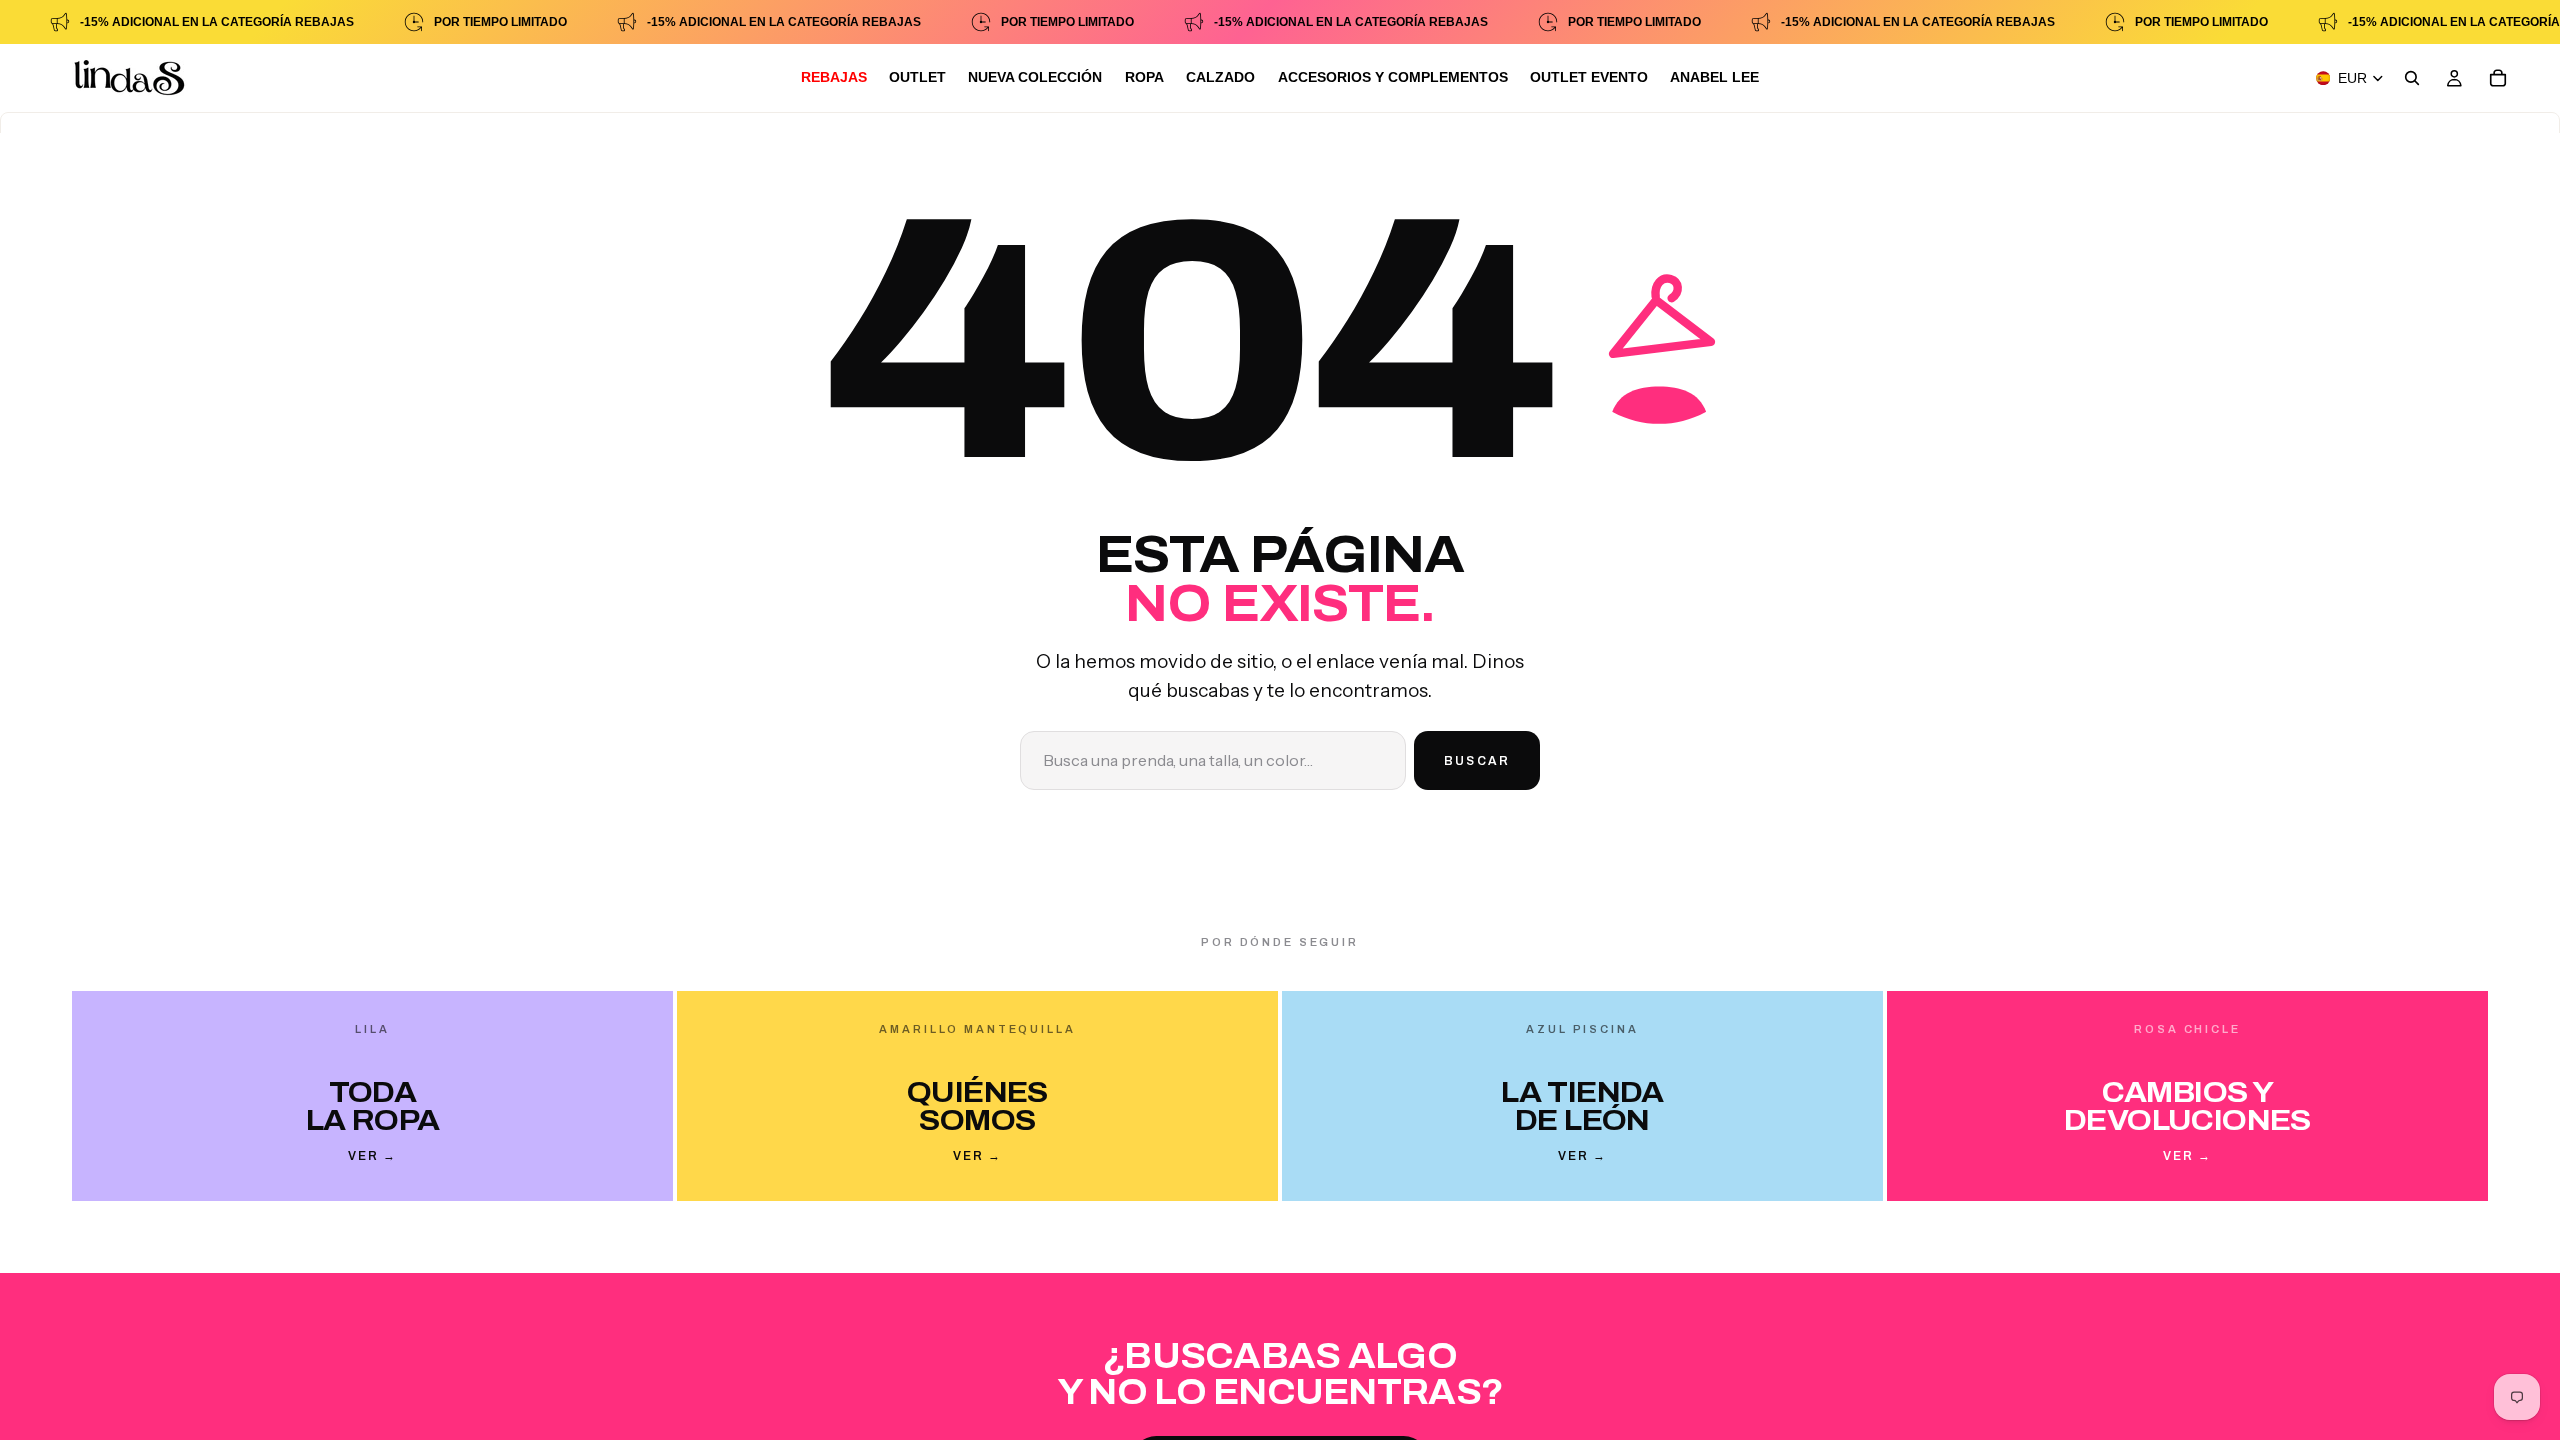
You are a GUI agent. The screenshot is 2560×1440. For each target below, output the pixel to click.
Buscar (1477, 761)
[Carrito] (2498, 78)
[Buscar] (2412, 78)
